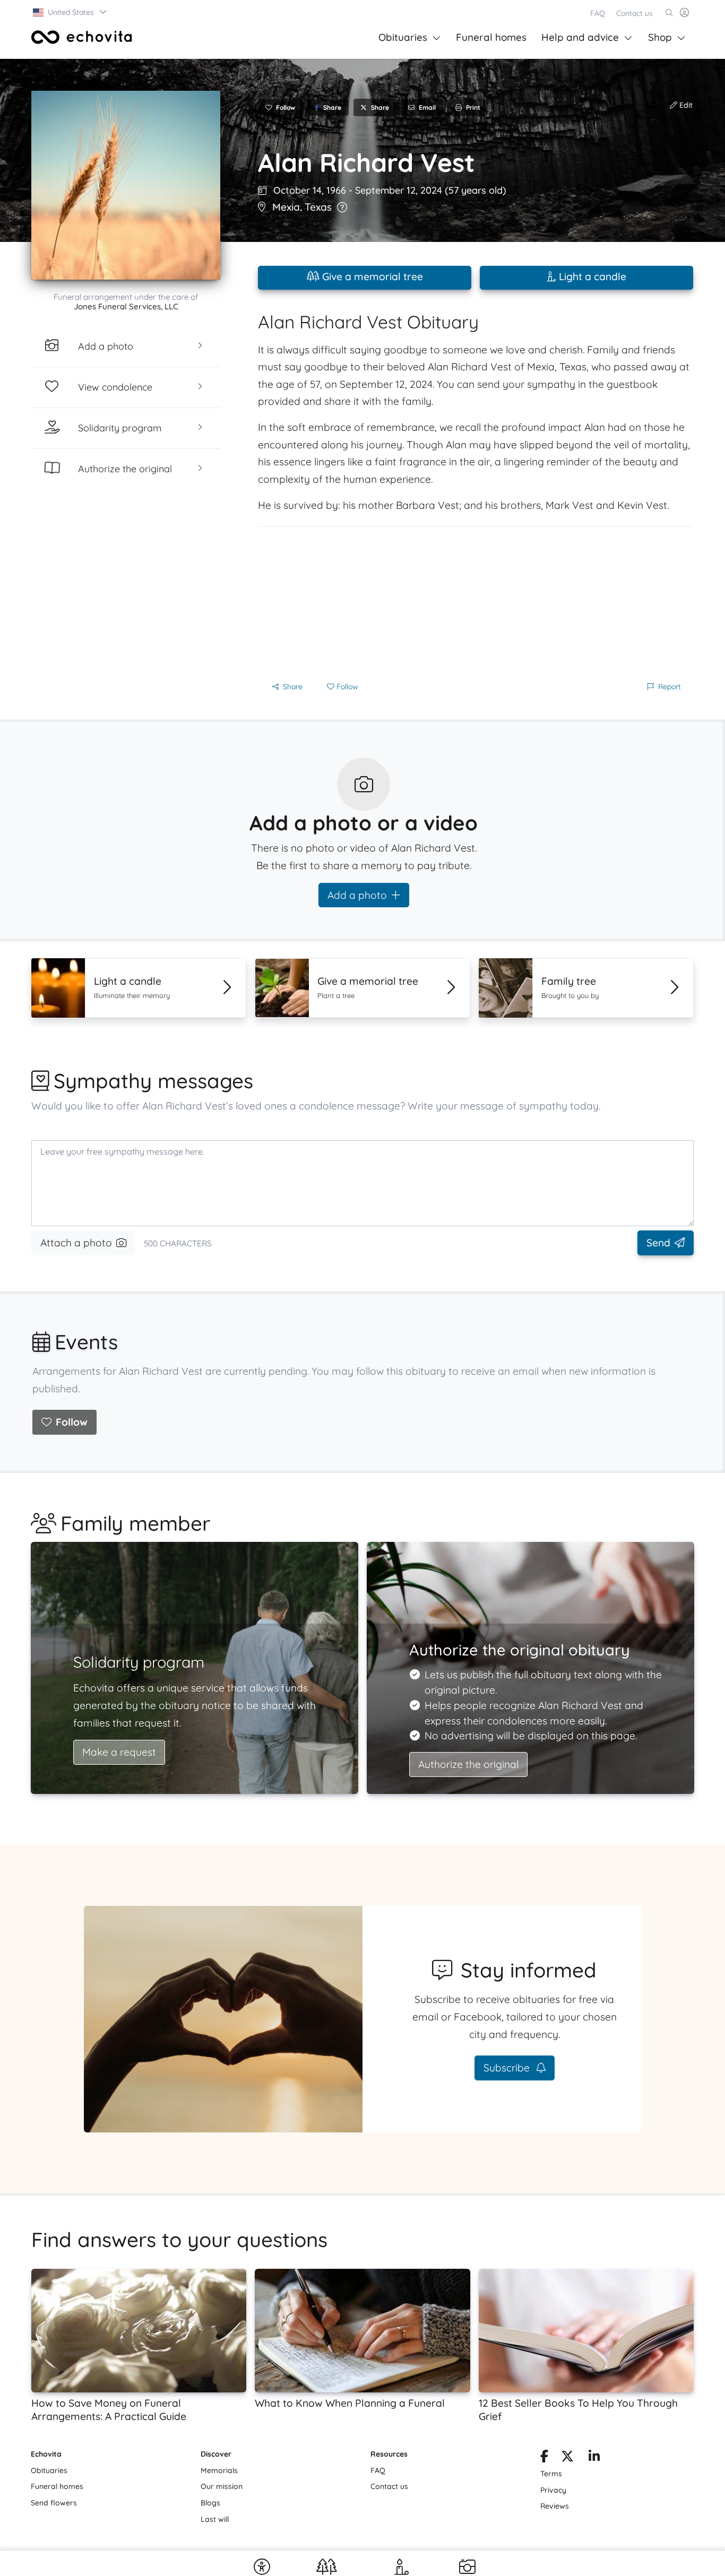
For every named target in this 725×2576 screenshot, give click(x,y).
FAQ (598, 13)
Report (670, 687)
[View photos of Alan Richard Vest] (126, 185)
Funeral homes (491, 37)
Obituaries (403, 37)
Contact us (635, 13)
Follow (72, 1422)
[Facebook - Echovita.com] (544, 2458)
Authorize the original (468, 1764)
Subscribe (508, 2068)
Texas (318, 207)
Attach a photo (76, 1243)
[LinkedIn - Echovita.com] (594, 2458)
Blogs (210, 2503)
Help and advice (580, 37)
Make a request (119, 1752)
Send (658, 1243)
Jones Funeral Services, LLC (126, 306)
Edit (685, 105)
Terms (551, 2474)
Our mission (222, 2486)
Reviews (555, 2506)
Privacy (553, 2490)
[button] (70, 12)
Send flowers (54, 2503)
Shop (660, 37)
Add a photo (357, 895)
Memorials (219, 2470)
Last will (215, 2519)
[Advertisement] (476, 601)
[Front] (82, 37)
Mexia (286, 207)
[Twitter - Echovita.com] (567, 2458)
